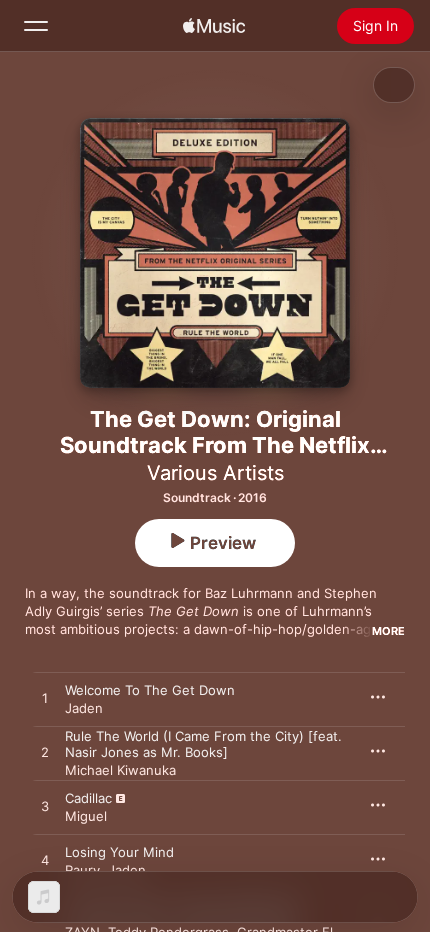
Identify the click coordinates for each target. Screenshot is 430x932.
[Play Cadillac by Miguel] (45, 807)
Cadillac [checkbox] (88, 798)
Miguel (86, 816)
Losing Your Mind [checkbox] (119, 852)
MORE (388, 631)
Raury (82, 870)
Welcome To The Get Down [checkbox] (150, 690)
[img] (214, 26)
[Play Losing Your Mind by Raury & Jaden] (45, 861)
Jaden (84, 708)
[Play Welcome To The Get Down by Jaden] (45, 699)
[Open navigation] (36, 26)
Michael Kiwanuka (120, 770)
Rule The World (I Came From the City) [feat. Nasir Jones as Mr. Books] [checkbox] (203, 744)
